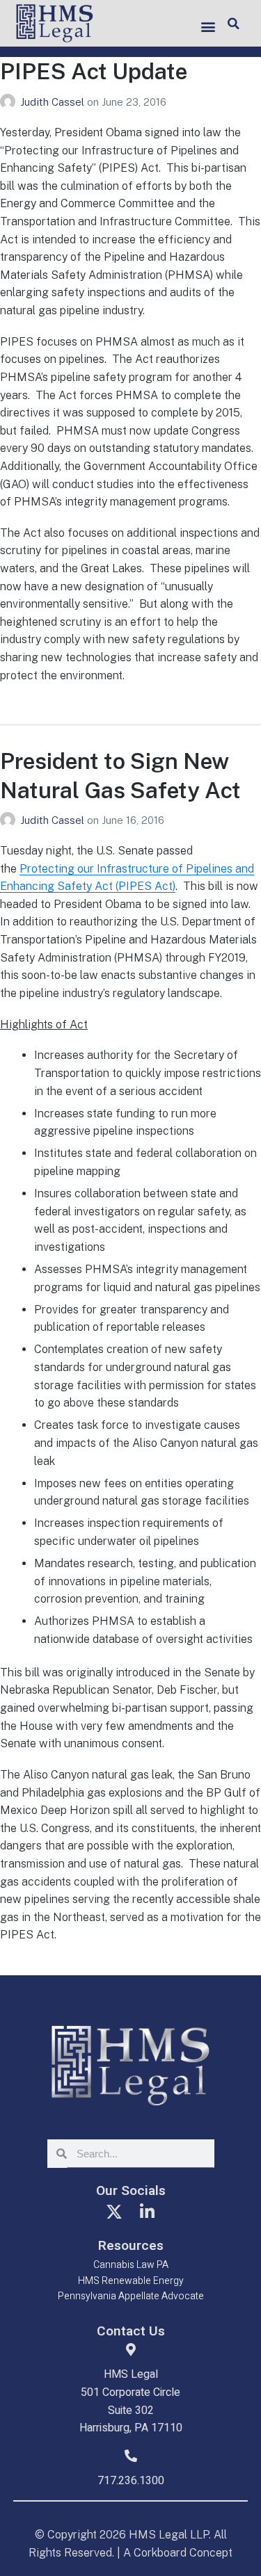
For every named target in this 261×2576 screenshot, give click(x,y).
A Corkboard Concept (178, 2553)
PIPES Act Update (94, 71)
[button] (208, 26)
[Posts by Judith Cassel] (10, 102)
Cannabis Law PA (131, 2265)
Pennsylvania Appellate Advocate (131, 2296)
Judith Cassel (54, 102)
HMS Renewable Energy (131, 2281)
